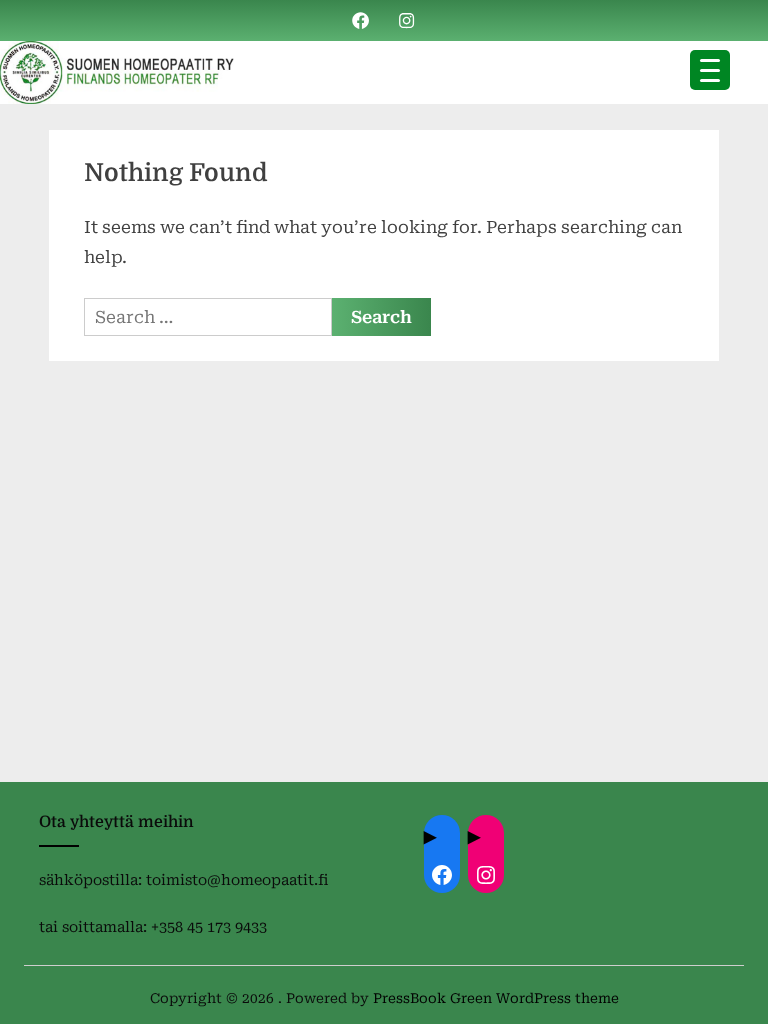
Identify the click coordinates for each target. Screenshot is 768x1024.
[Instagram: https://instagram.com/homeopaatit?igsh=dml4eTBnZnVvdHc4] (486, 875)
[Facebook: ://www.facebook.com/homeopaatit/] (442, 875)
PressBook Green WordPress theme (496, 998)
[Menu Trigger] (710, 70)
